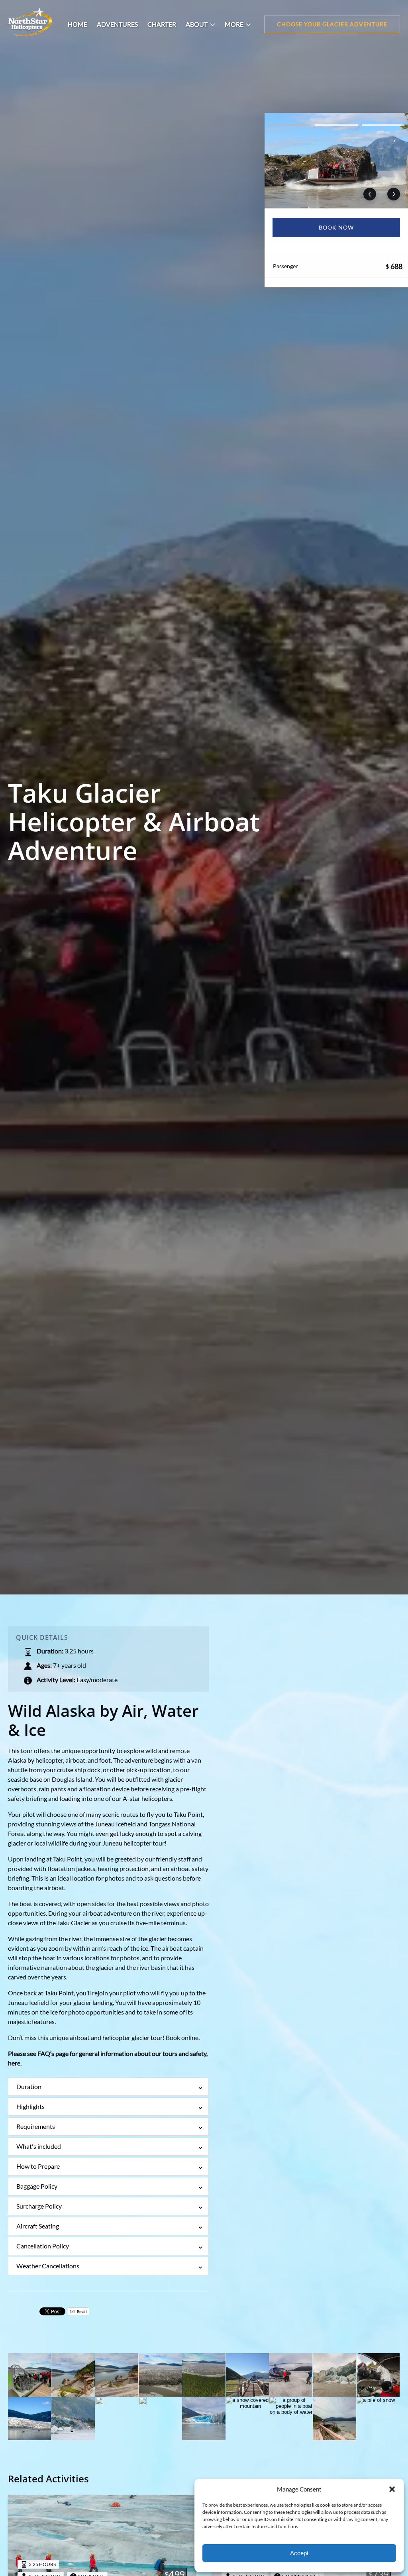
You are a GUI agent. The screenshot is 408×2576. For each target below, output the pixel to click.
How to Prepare (38, 2166)
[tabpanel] (336, 161)
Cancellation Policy (43, 2246)
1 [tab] (289, 125)
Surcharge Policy (39, 2206)
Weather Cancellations (48, 2266)
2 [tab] (336, 125)
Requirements (36, 2126)
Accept (299, 2553)
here (14, 2063)
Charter (162, 24)
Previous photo (370, 194)
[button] (392, 2489)
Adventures (117, 24)
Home (77, 24)
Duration (29, 2086)
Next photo (394, 194)
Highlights (30, 2106)
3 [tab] (383, 125)
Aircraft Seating (38, 2226)
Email (81, 2311)
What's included (39, 2146)
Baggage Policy (37, 2186)
